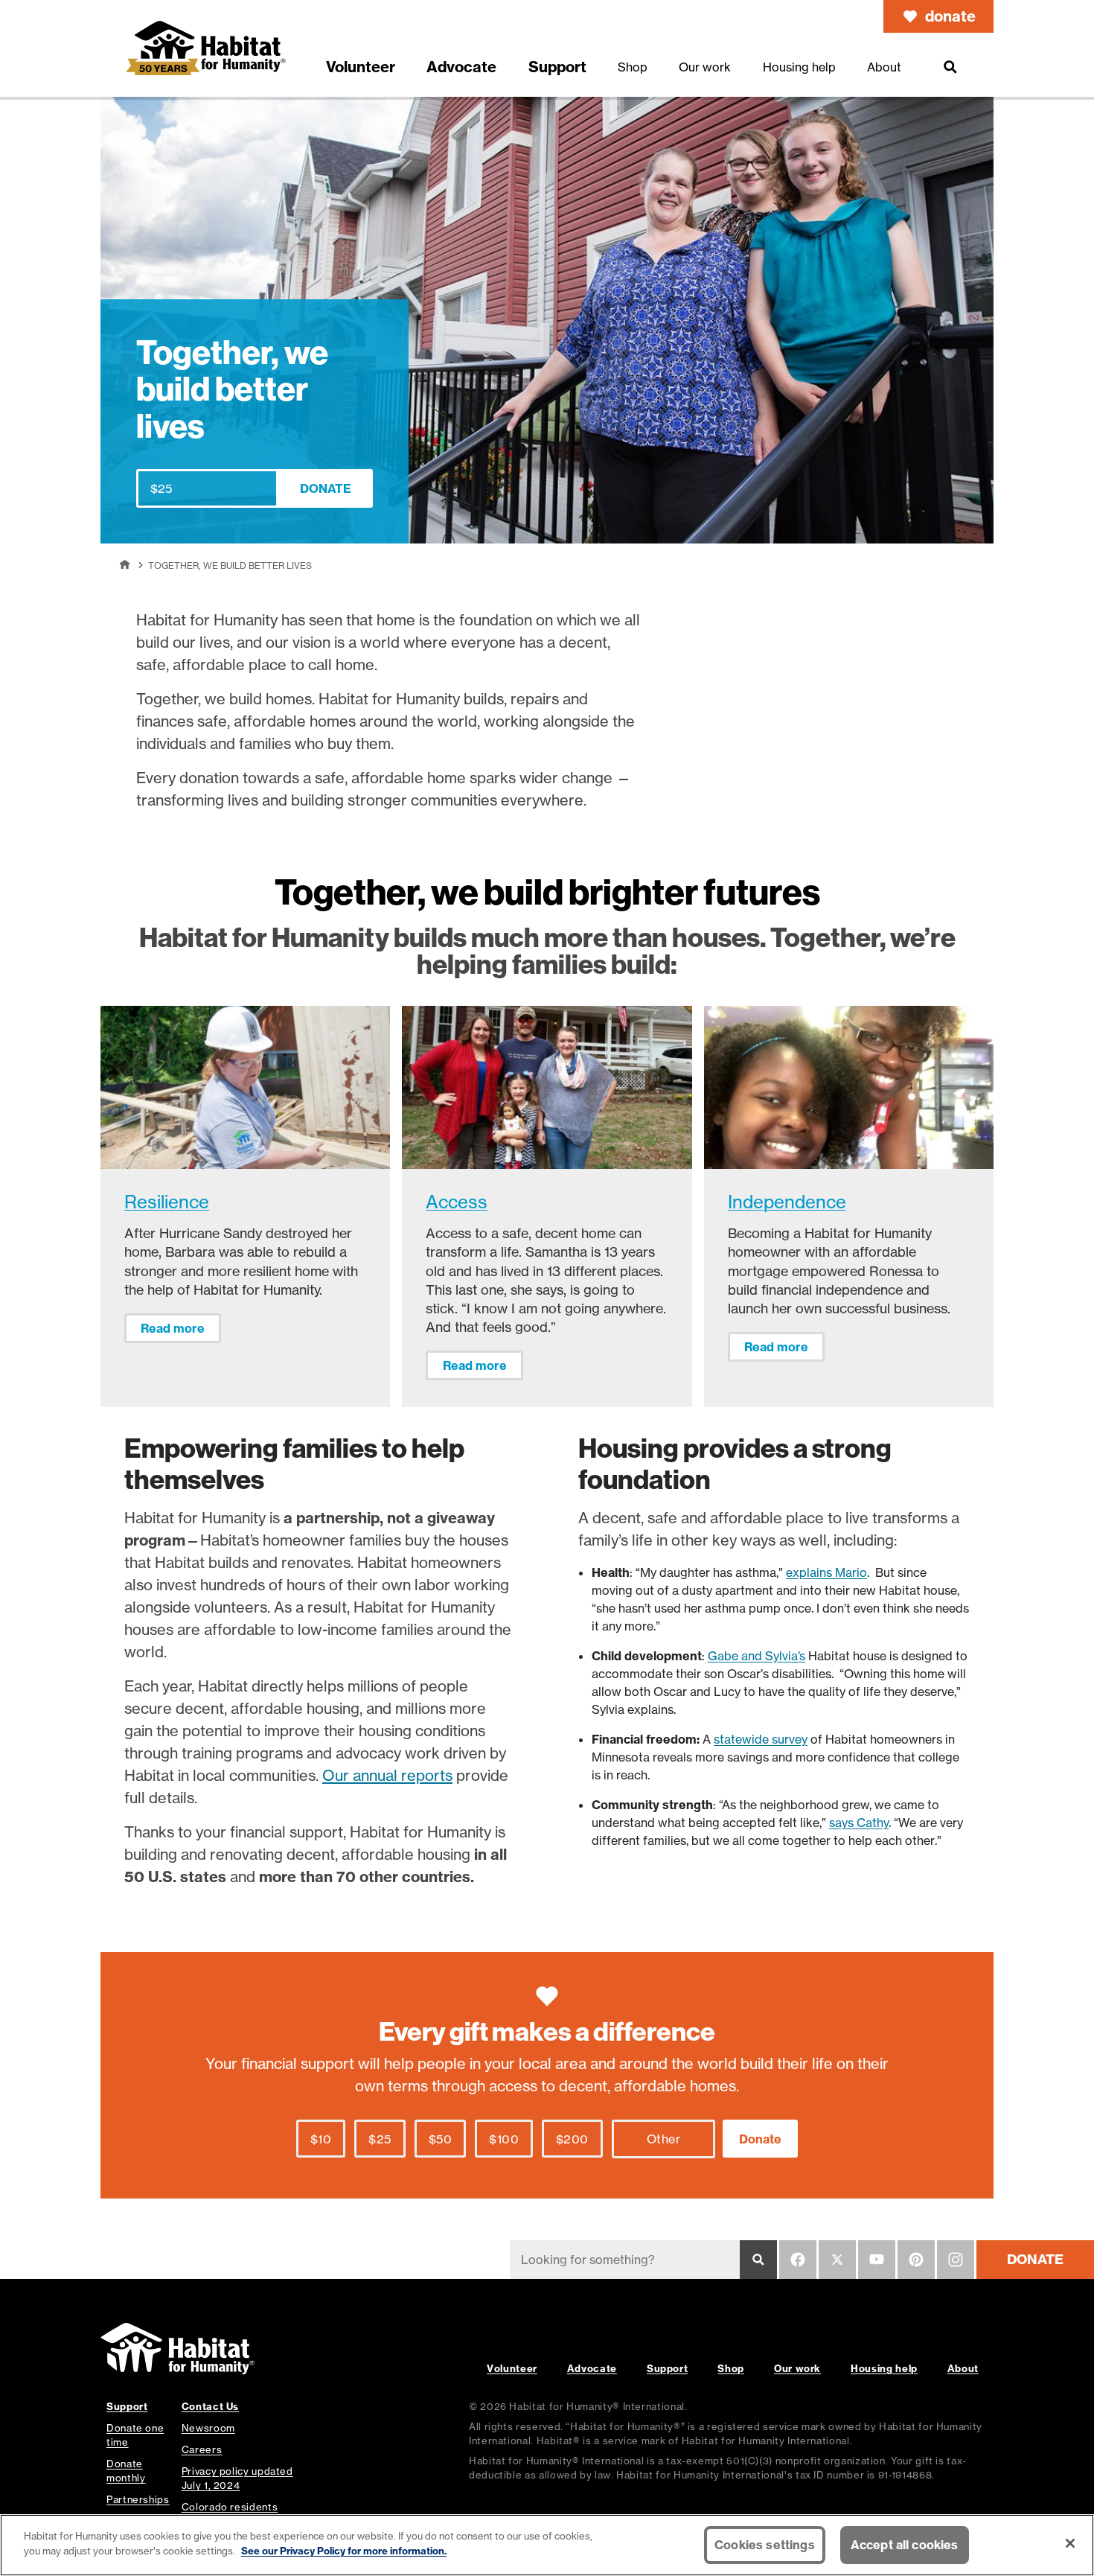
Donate (326, 488)
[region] (547, 2545)
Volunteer (512, 2368)
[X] (837, 2260)
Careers (202, 2449)
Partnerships (138, 2499)
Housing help (884, 2368)
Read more (173, 1328)
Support (667, 2368)
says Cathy (859, 1823)
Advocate (592, 2368)
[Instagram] (956, 2260)
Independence (787, 1202)
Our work (797, 2368)
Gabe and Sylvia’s (756, 1656)
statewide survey (761, 1739)
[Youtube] (877, 2260)
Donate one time (135, 2435)
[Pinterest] (916, 2260)
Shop (731, 2368)
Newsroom (208, 2428)
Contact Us (210, 2406)
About (963, 2368)
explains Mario (826, 1572)
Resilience (167, 1202)
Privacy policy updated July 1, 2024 (237, 2478)
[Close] (1070, 2543)
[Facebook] (798, 2260)
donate (950, 16)
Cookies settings (765, 2545)
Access (457, 1202)
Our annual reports (387, 1775)
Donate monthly (126, 2471)
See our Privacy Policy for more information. (344, 2550)
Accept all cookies (905, 2545)
